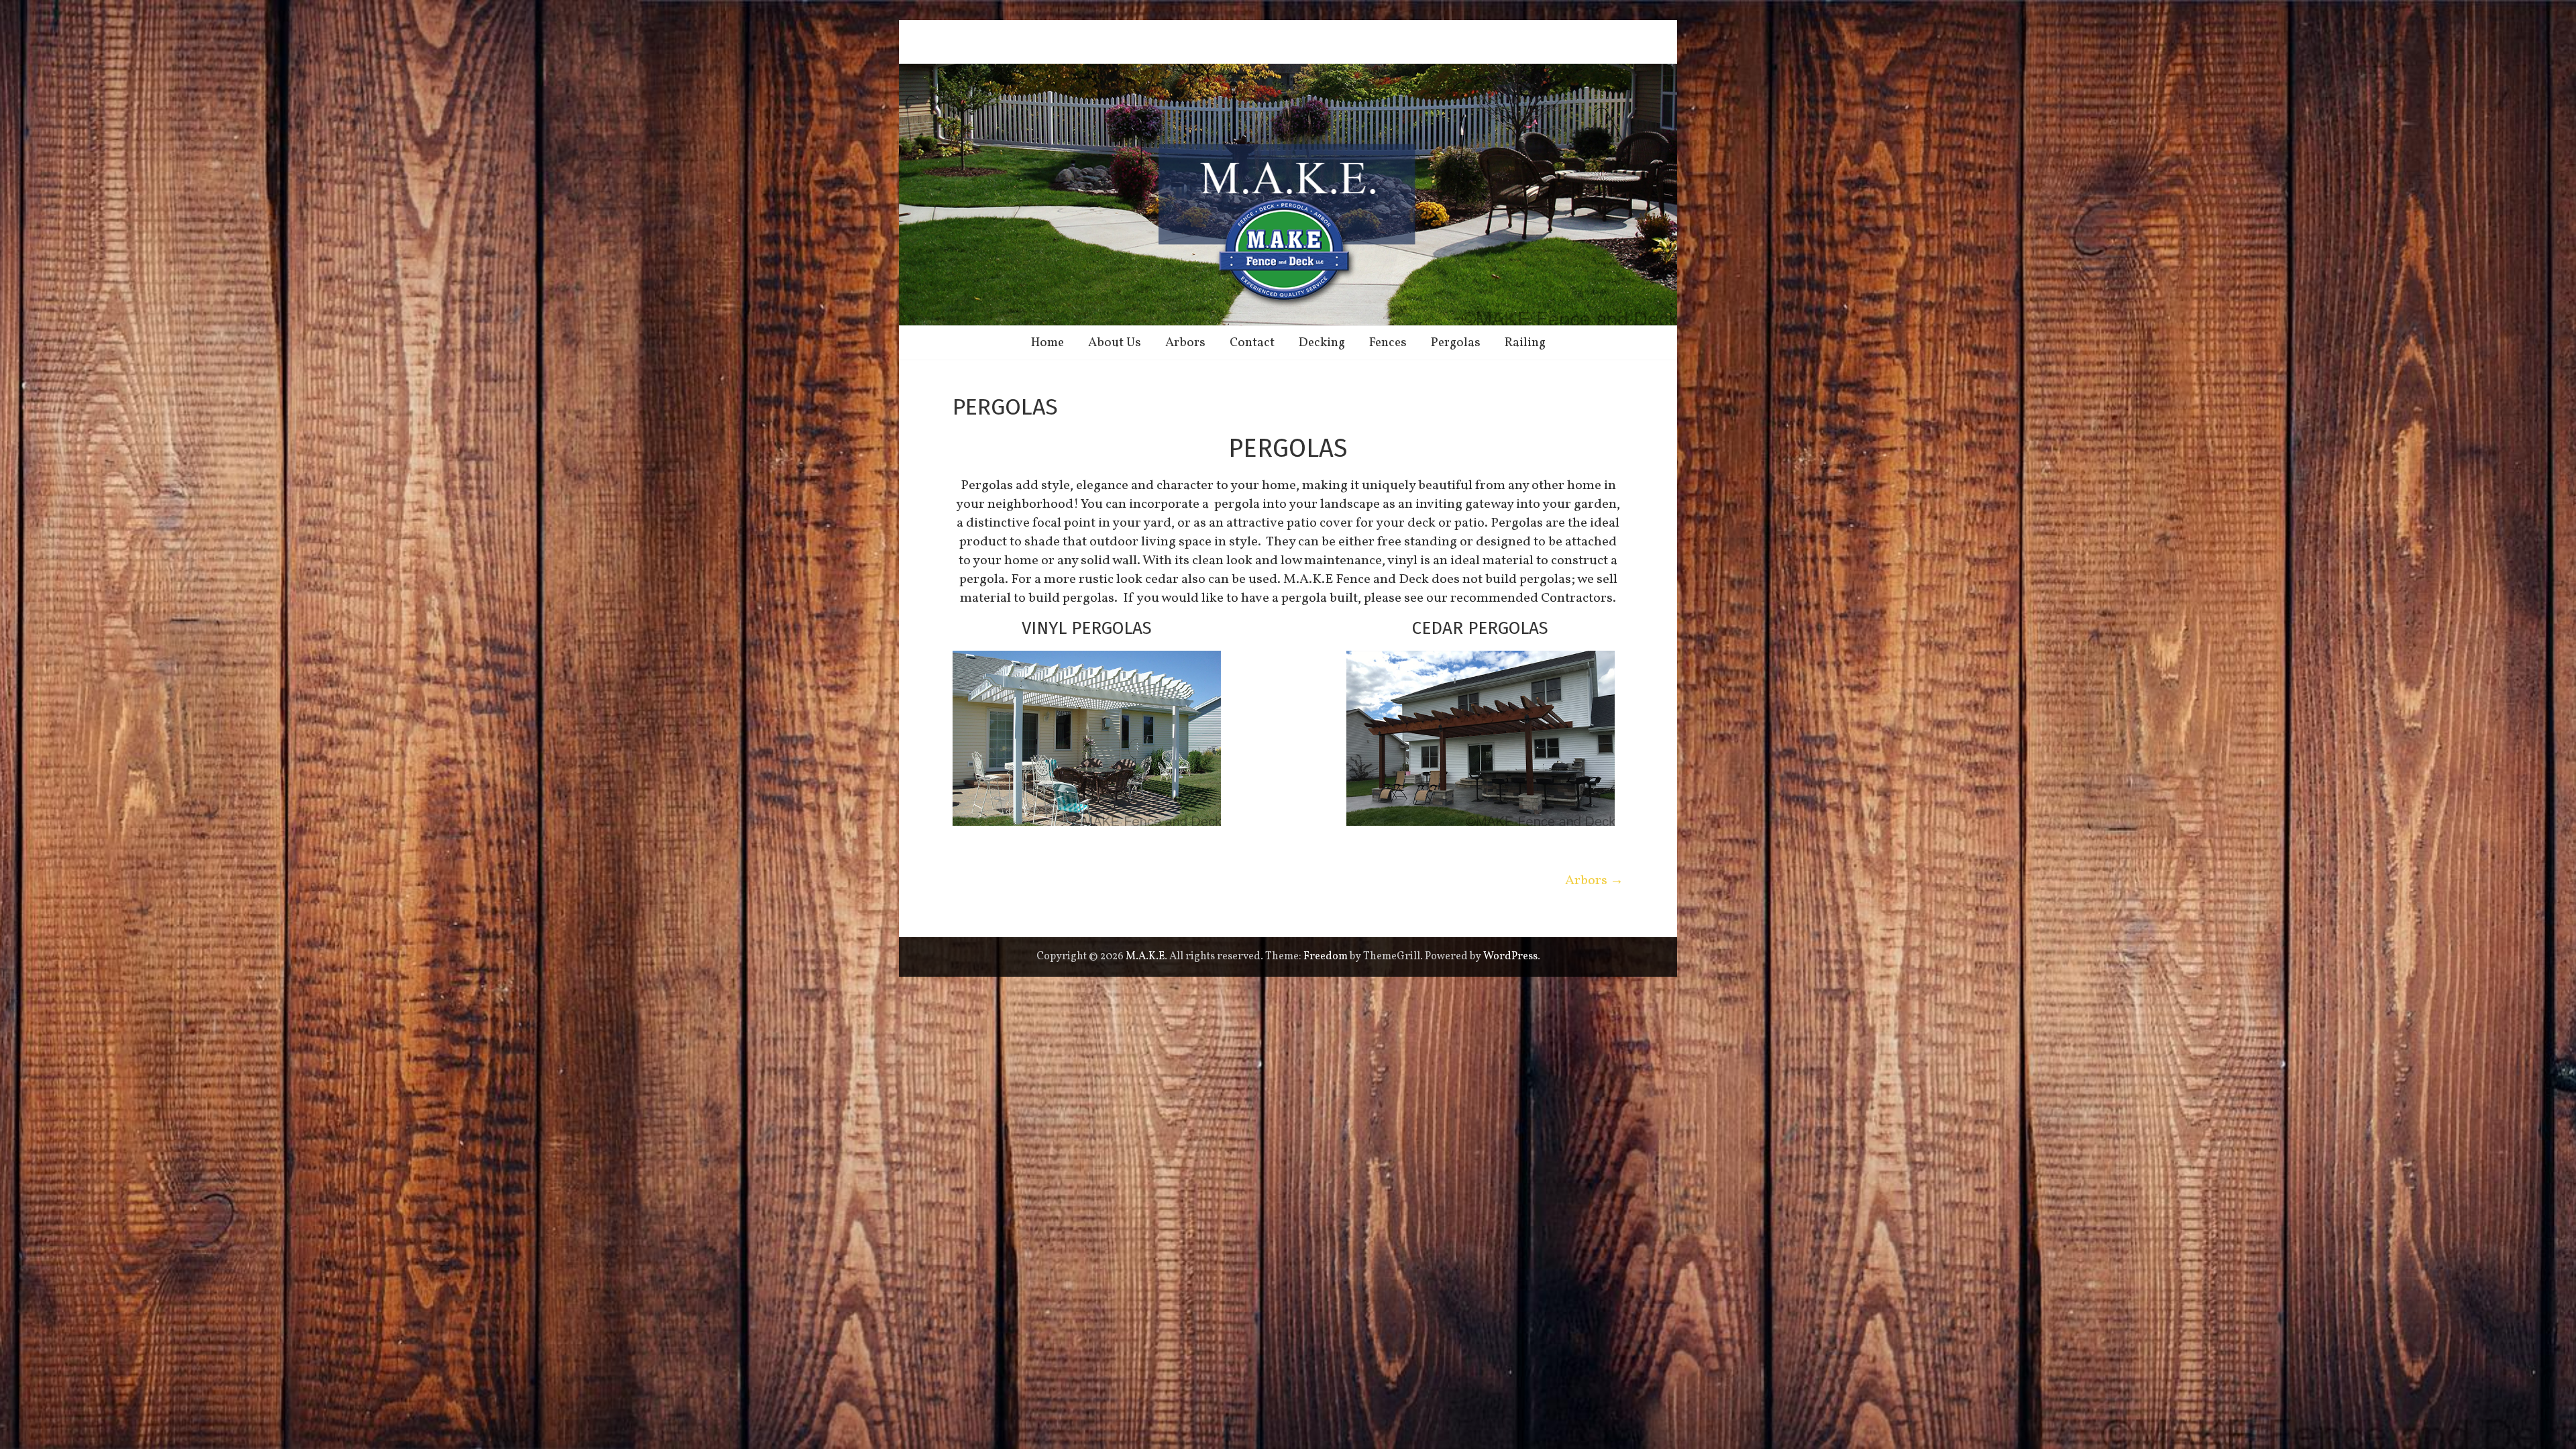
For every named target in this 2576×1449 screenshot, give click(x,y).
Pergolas (1456, 343)
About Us (1115, 343)
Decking (1322, 343)
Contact (1252, 343)
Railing (1525, 343)
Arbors (1185, 343)
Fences (1388, 343)
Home (1048, 343)
